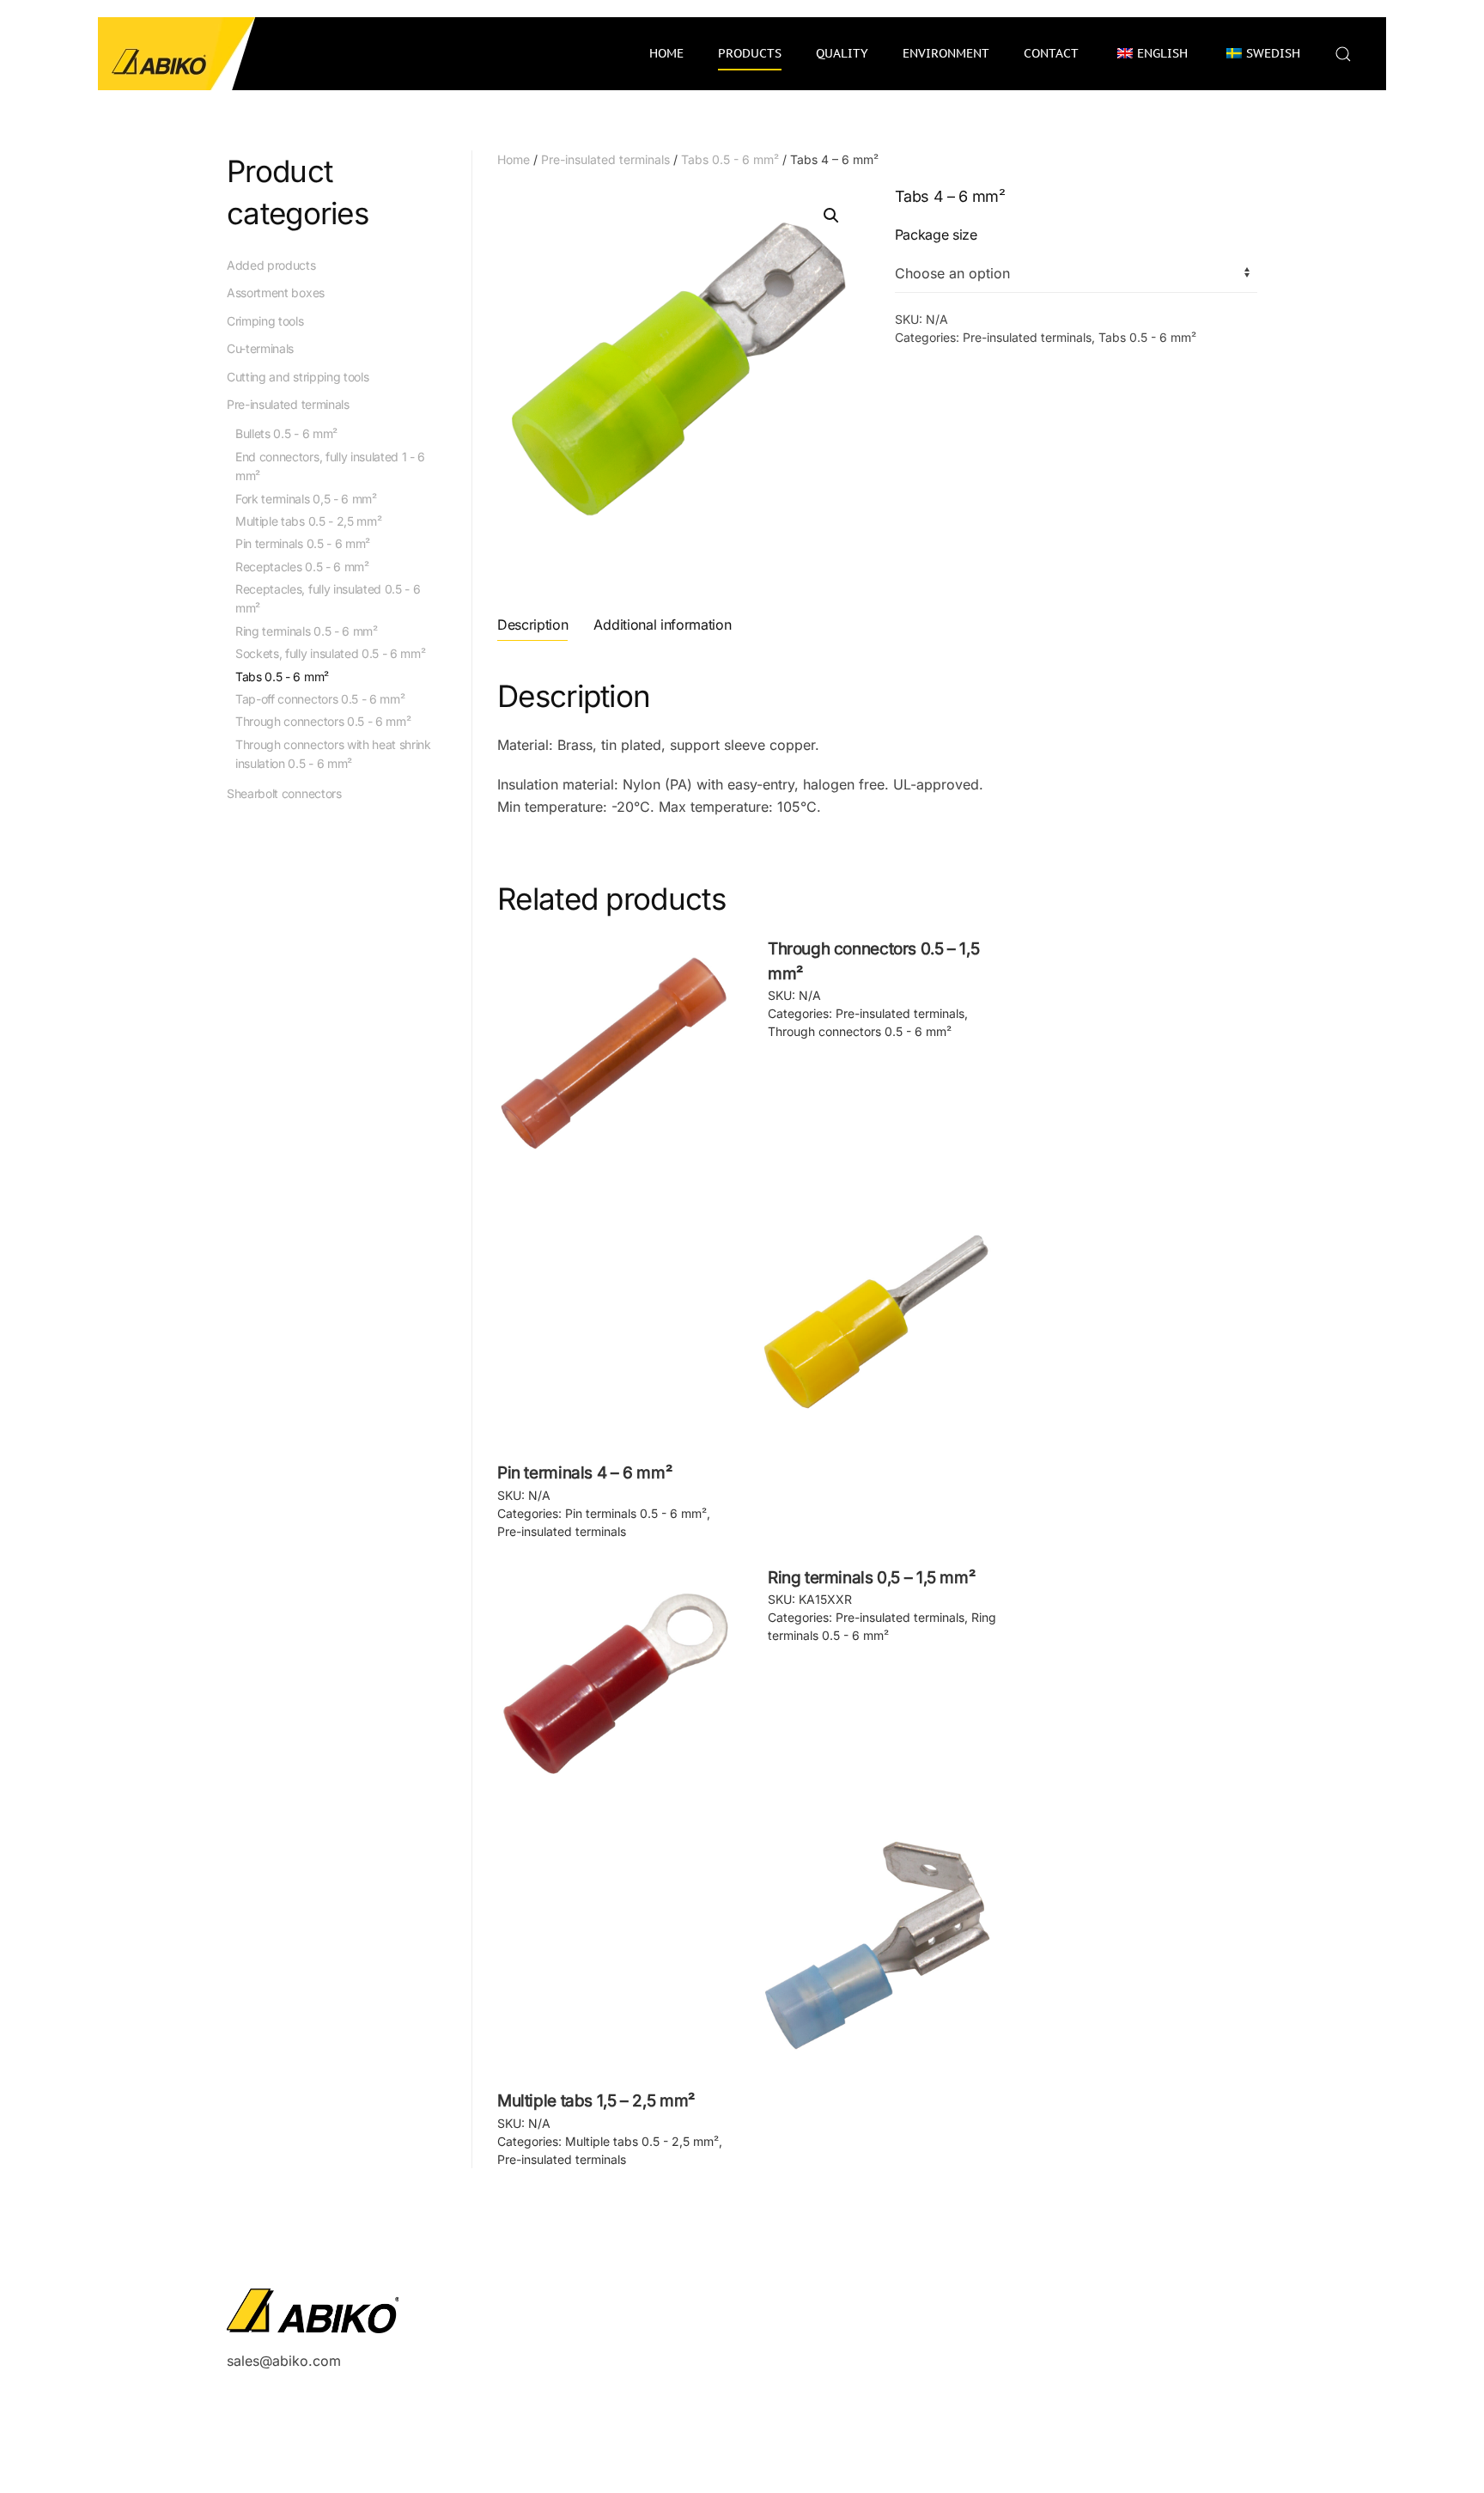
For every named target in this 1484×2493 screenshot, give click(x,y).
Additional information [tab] (662, 625)
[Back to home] (177, 54)
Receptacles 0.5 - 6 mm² (302, 567)
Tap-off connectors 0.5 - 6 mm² (320, 699)
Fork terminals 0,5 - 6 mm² (306, 499)
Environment (946, 53)
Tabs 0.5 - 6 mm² (730, 159)
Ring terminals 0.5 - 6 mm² (307, 631)
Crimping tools (265, 321)
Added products (271, 265)
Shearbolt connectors (284, 793)
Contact (1051, 53)
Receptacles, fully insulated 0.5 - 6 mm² (328, 598)
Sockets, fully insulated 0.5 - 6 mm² (330, 653)
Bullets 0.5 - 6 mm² (286, 433)
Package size (936, 235)
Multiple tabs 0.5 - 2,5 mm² (642, 2141)
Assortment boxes (276, 293)
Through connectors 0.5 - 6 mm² (860, 1031)
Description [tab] (532, 625)
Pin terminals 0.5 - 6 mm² (636, 1513)
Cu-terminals (260, 348)
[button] (1343, 54)
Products (750, 53)
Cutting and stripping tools (298, 377)
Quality (842, 53)
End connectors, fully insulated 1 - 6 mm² (330, 466)
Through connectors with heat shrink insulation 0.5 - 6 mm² (333, 754)
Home (666, 53)
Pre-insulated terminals (605, 159)
